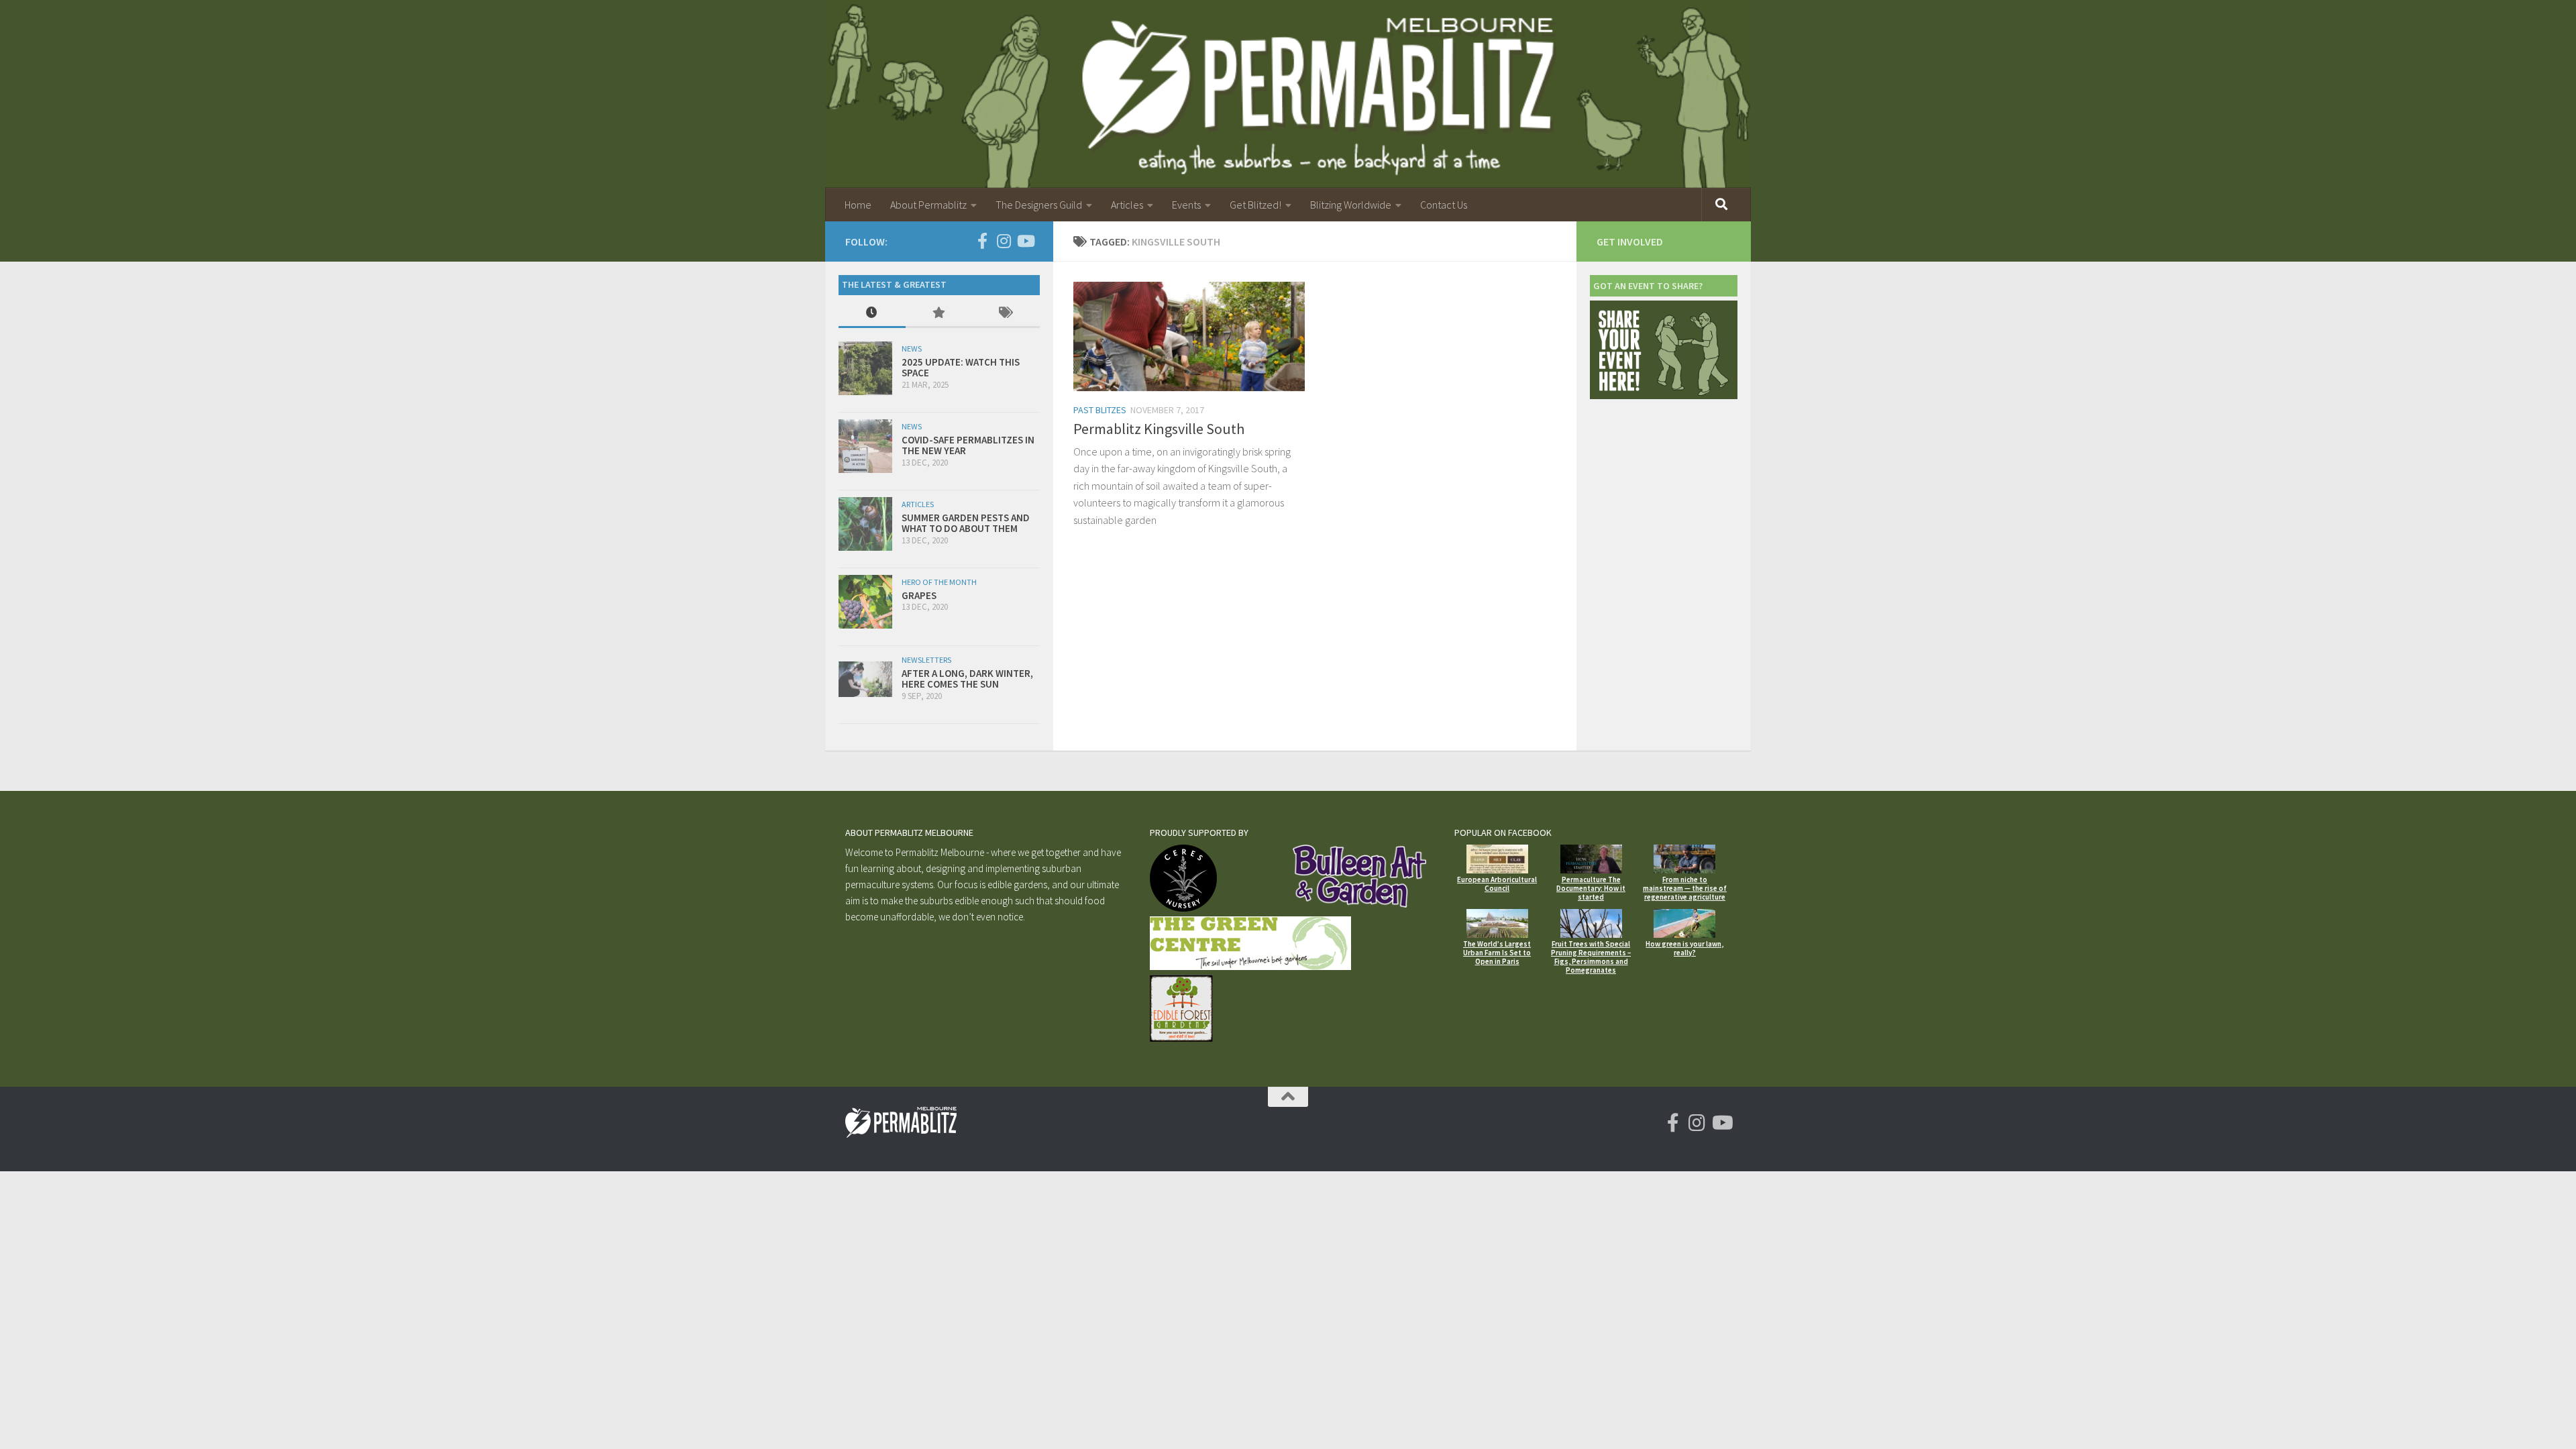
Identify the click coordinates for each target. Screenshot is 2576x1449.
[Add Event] (1664, 395)
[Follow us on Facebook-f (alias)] (982, 241)
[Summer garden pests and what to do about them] (865, 524)
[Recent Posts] (872, 314)
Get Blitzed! (1255, 205)
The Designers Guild (1039, 205)
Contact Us (1444, 205)
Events (1186, 205)
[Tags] (1006, 314)
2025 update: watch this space (961, 368)
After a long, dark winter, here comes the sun (967, 679)
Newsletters (926, 660)
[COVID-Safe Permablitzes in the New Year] (865, 446)
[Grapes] (865, 602)
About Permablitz (928, 205)
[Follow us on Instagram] (1004, 241)
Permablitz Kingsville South (1159, 429)
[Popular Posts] (939, 314)
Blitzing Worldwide (1351, 205)
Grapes (919, 595)
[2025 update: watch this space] (865, 368)
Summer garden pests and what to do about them (966, 523)
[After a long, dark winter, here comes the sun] (865, 679)
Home (858, 205)
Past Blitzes (1100, 410)
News (912, 348)
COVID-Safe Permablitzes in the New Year (968, 445)
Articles (1127, 205)
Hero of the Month (939, 582)
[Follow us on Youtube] (1025, 241)
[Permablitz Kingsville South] (1189, 336)
